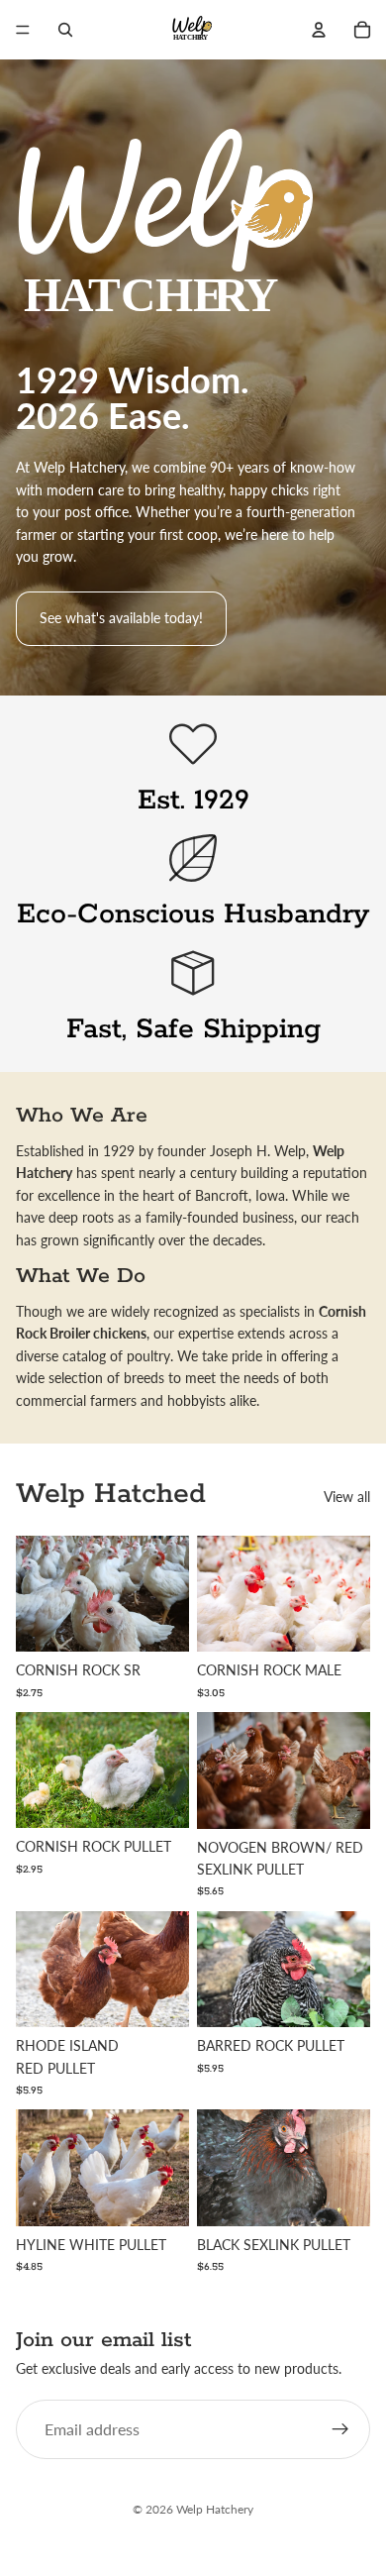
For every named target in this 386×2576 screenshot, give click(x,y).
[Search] (65, 30)
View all (347, 1497)
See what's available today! (121, 618)
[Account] (319, 30)
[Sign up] (340, 2430)
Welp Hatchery (215, 2509)
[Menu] (23, 30)
